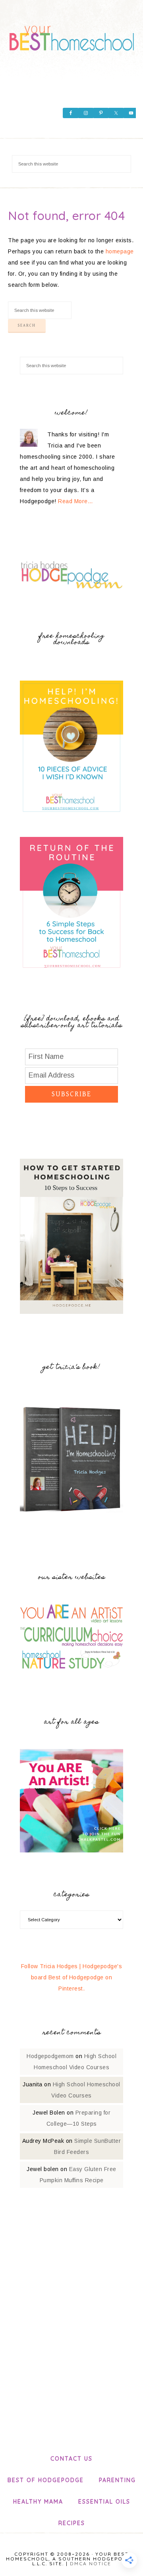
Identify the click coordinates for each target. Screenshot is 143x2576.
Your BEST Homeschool (71, 36)
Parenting (117, 2480)
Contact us (71, 2459)
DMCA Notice (91, 2563)
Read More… (75, 501)
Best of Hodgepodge (46, 2480)
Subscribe (71, 1094)
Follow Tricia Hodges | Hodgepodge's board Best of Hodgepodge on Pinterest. (72, 1977)
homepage (120, 251)
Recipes (72, 2523)
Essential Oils (104, 2502)
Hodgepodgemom (50, 2056)
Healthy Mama (38, 2502)
